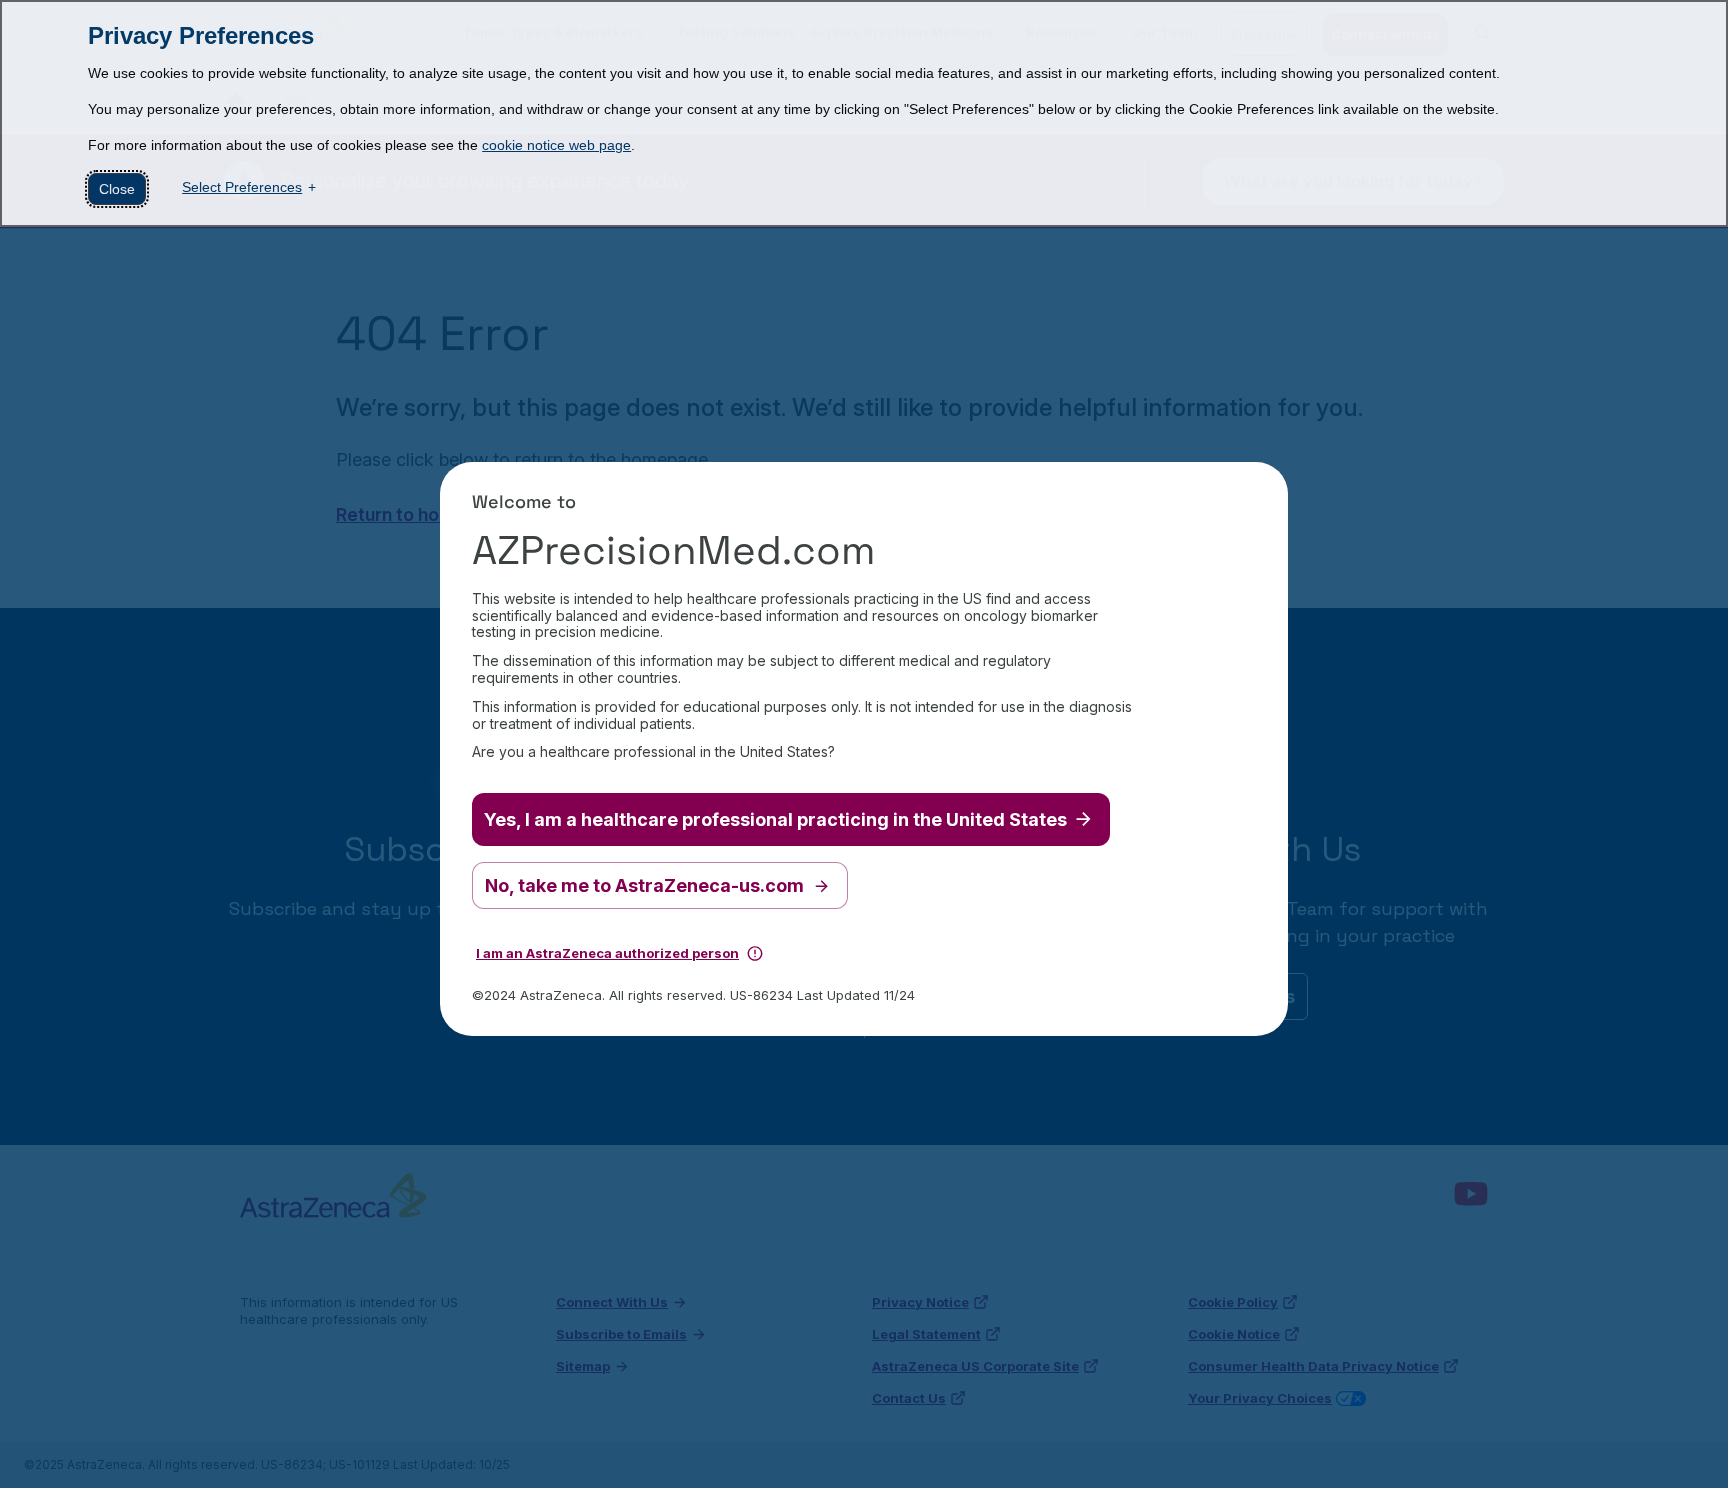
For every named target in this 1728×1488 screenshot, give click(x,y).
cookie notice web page (556, 145)
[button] (755, 951)
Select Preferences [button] (242, 187)
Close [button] (117, 189)
